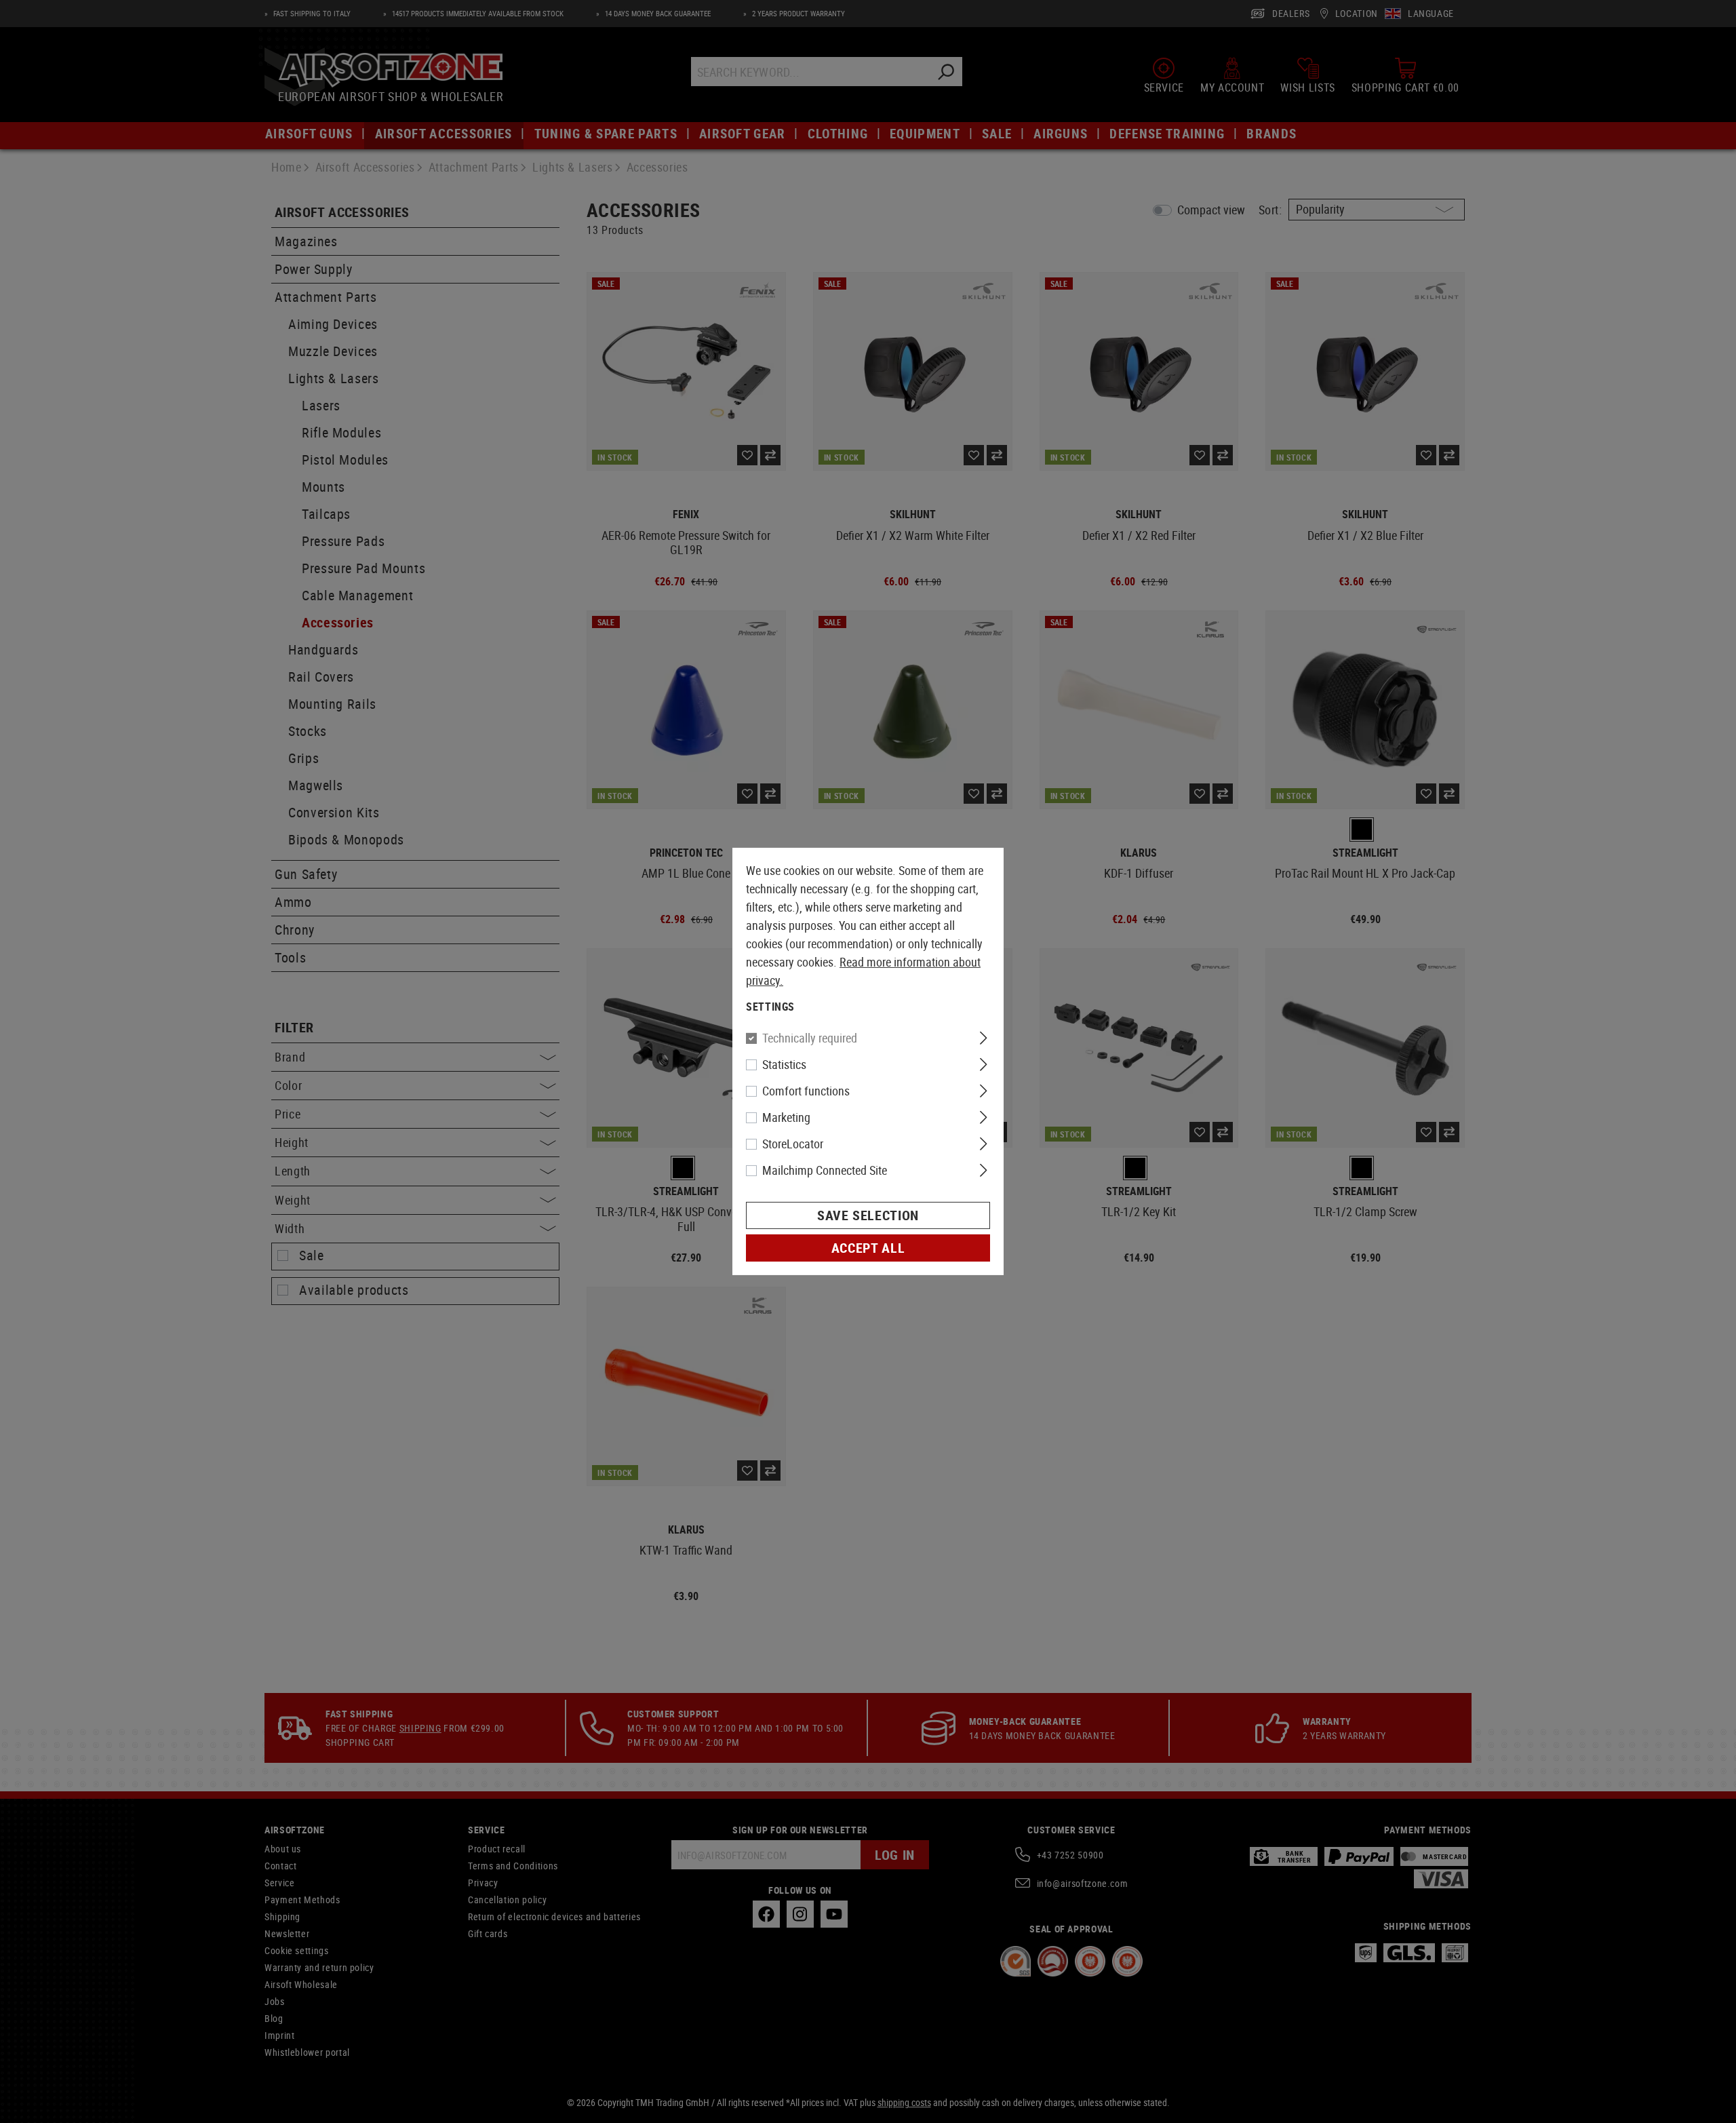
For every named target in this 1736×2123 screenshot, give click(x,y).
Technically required (810, 1038)
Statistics (784, 1064)
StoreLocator (793, 1144)
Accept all (868, 1248)
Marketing (786, 1117)
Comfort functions (806, 1091)
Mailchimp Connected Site (825, 1170)
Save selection (868, 1215)
